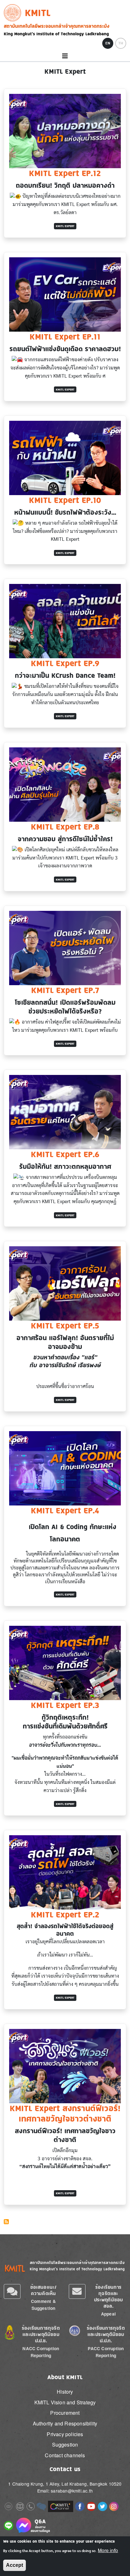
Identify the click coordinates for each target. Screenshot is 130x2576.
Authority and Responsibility (65, 2423)
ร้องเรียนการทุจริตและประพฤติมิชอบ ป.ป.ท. (106, 2334)
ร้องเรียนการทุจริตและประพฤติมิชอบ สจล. (109, 2296)
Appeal (108, 2314)
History (65, 2392)
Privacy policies (65, 2434)
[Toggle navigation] (65, 56)
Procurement (65, 2413)
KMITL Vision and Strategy (65, 2402)
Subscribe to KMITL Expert (6, 2222)
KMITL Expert (65, 226)
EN (108, 43)
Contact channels (65, 2455)
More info (108, 2550)
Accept (15, 2565)
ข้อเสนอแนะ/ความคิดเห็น (44, 2290)
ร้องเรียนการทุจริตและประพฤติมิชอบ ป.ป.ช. (41, 2334)
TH (121, 43)
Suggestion (65, 2445)
